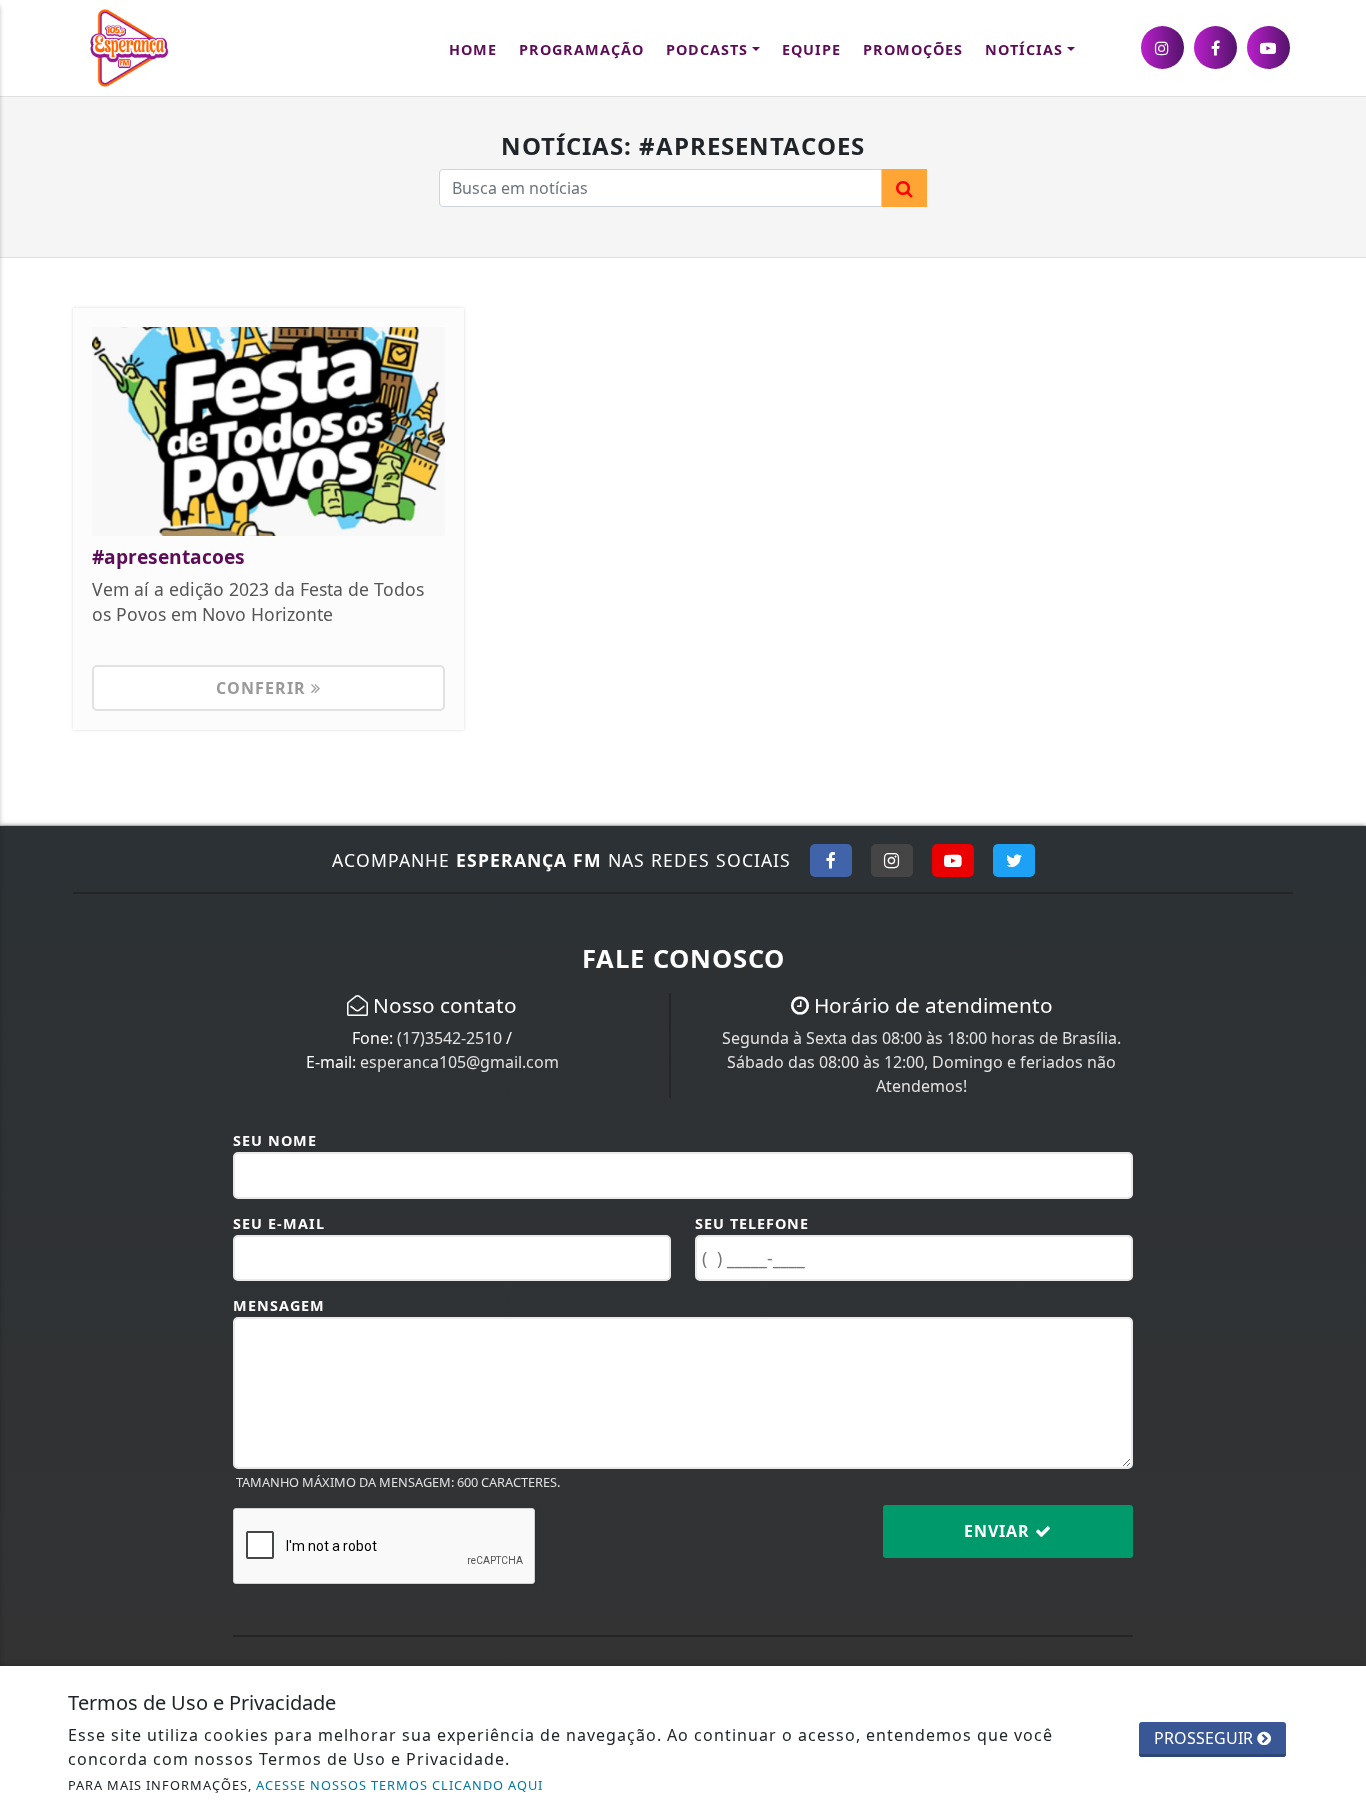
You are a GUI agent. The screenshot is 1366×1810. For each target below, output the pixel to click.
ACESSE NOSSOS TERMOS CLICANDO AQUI (399, 1785)
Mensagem (279, 1305)
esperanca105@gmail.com (459, 1062)
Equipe (811, 49)
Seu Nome (275, 1140)
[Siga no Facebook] (831, 860)
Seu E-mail (279, 1223)
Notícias (1024, 49)
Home (473, 49)
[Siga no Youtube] (953, 860)
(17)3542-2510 (449, 1038)
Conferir (263, 688)
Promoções (913, 49)
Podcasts (707, 49)
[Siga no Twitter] (1014, 860)
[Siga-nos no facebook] (1215, 47)
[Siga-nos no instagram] (1162, 47)
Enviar (999, 1531)
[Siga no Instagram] (892, 860)
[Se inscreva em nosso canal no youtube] (1268, 47)
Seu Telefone (752, 1223)
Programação (581, 49)
